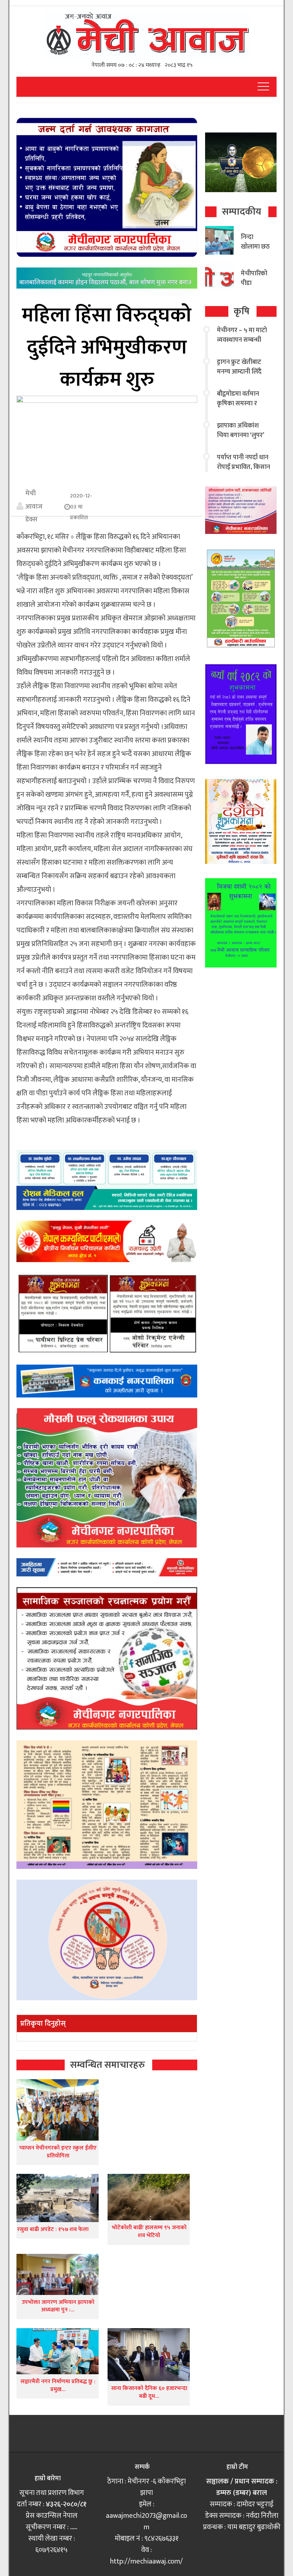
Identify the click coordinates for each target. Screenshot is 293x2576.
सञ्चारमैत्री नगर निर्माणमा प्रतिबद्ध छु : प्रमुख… (58, 2385)
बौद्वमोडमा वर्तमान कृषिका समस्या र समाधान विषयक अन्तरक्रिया (238, 408)
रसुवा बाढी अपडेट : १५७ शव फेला (53, 2229)
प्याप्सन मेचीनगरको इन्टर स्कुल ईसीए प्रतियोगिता (58, 2152)
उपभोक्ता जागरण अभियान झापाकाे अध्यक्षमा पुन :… (58, 2306)
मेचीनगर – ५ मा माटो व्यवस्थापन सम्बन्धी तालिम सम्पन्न (242, 340)
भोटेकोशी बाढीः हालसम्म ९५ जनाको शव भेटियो (149, 2232)
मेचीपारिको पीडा (254, 278)
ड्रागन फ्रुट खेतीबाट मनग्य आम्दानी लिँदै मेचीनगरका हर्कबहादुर (243, 372)
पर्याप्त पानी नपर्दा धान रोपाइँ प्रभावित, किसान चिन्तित (244, 467)
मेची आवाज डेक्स (34, 506)
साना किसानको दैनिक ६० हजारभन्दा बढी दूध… (149, 2392)
